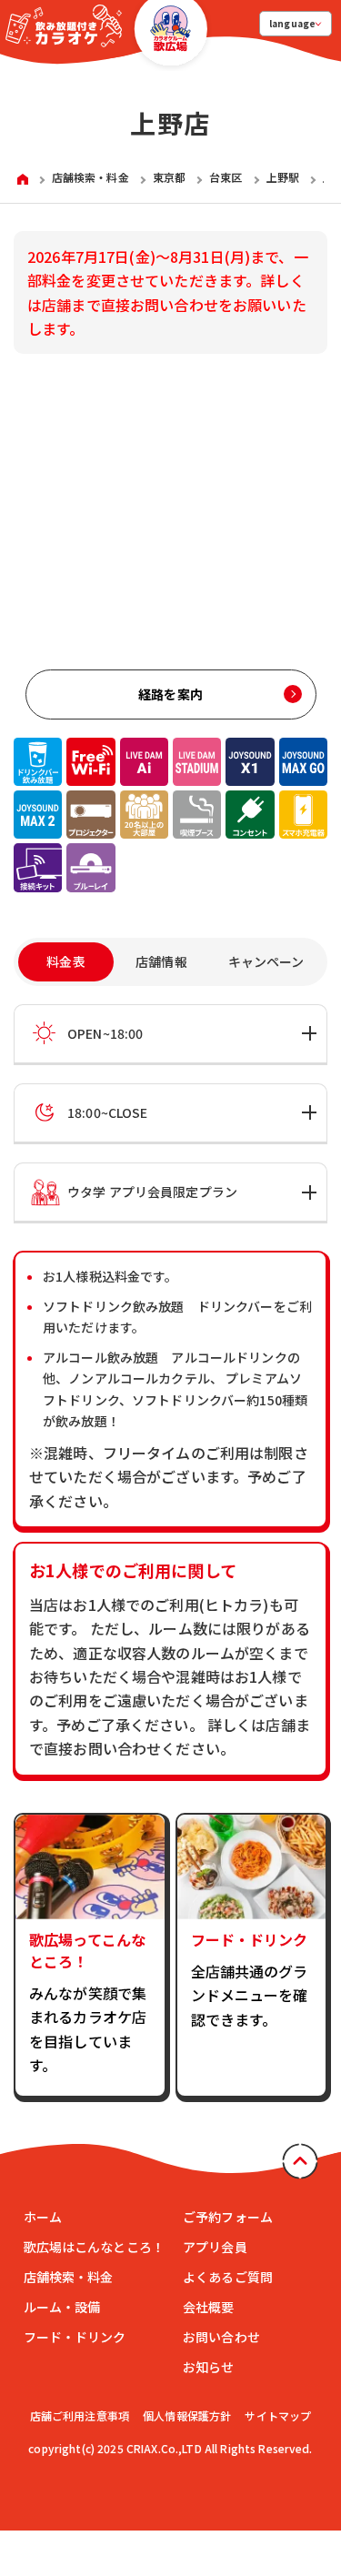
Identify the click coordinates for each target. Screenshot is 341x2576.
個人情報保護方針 (187, 2415)
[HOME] (23, 178)
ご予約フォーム (228, 2217)
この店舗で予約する (91, 2492)
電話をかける (250, 2492)
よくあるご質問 (228, 2277)
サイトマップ (278, 2415)
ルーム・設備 (62, 2307)
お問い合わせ (221, 2337)
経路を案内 (170, 694)
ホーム (43, 2217)
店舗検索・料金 (69, 2277)
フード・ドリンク (75, 2337)
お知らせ (209, 2367)
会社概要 (209, 2307)
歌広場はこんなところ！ (95, 2247)
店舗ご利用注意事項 (80, 2415)
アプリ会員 (215, 2247)
